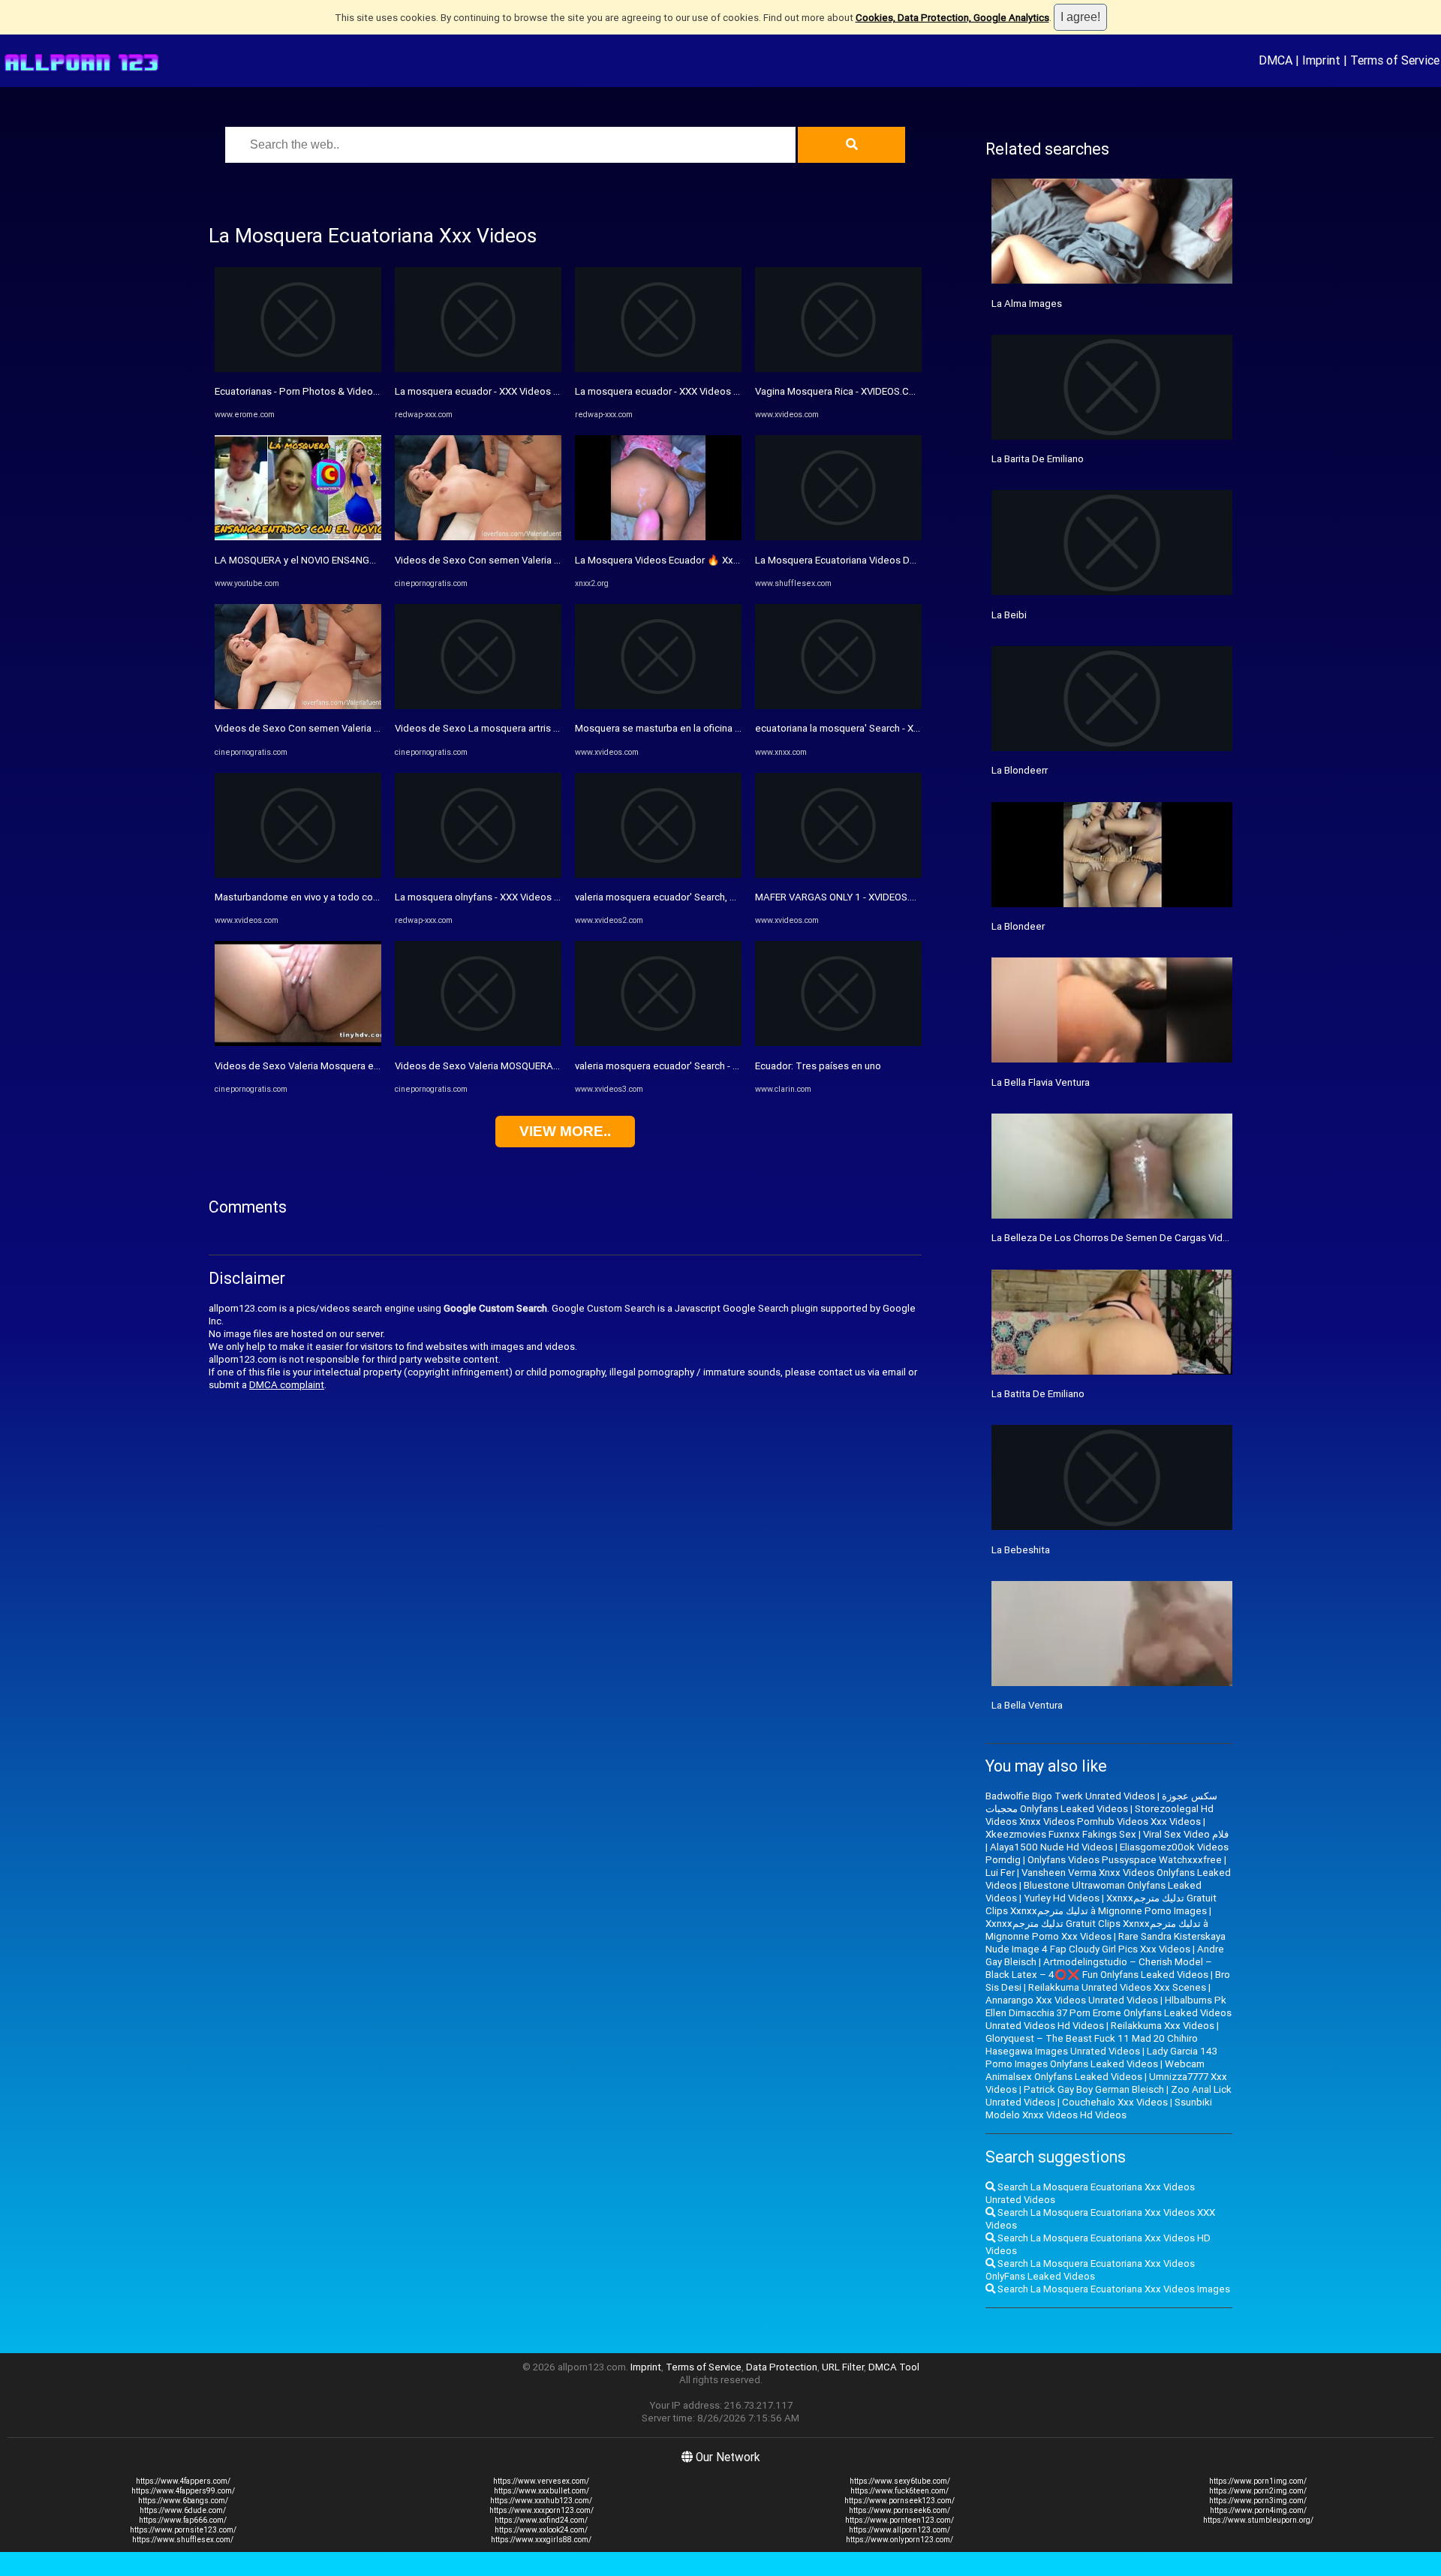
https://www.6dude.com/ (183, 2510)
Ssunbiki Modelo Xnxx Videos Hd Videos (1099, 2109)
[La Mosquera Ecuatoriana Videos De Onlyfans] (838, 537)
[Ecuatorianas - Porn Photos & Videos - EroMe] (298, 369)
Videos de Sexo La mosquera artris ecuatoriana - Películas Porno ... (543, 728)
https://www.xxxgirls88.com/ (541, 2540)
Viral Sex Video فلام (1186, 1834)
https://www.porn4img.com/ (1258, 2510)
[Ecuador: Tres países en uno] (838, 1043)
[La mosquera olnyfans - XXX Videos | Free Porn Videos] (478, 875)
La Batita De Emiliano (1038, 1394)
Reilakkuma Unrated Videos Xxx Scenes (1117, 1987)
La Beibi (1009, 615)
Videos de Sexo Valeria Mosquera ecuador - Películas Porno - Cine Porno (377, 1066)
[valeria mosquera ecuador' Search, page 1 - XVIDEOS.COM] (658, 875)
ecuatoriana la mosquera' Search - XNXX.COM (856, 728)
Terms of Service (1395, 60)
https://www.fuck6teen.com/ (899, 2491)
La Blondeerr (1020, 770)
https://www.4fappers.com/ (183, 2481)
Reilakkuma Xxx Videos (1163, 2026)
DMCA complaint (287, 1385)
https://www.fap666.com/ (183, 2520)
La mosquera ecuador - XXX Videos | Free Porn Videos (515, 391)
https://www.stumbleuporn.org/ (1258, 2520)
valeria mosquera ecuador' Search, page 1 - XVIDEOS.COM (703, 897)
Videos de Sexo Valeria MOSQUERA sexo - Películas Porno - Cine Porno (554, 1066)
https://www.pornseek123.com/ (899, 2501)
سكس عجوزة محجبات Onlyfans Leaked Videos (1101, 1802)
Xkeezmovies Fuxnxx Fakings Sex (1061, 1834)
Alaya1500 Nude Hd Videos (1051, 1847)
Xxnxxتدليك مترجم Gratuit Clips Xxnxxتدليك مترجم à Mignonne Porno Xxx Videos (1097, 1930)
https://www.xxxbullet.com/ (542, 2491)
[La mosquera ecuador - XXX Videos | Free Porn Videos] (478, 369)
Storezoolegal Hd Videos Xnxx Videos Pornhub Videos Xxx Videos (1100, 1815)
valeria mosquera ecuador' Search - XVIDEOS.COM (685, 1066)
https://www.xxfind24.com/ (541, 2520)
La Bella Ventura (1027, 1705)
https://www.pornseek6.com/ (899, 2510)
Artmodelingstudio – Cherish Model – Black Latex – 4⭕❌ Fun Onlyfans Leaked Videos (1099, 1968)
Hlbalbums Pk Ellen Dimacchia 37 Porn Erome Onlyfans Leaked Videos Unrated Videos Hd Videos (1109, 2013)
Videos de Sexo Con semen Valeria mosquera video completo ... (358, 728)
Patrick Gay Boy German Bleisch (1094, 2089)
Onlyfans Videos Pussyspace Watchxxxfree (1125, 1860)
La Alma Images (1027, 304)
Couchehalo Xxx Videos (1115, 2102)
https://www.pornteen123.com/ (899, 2520)
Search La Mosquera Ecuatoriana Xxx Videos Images (1113, 2289)
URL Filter (843, 2367)
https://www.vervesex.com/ (541, 2481)
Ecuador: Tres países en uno (818, 1066)
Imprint (1321, 60)
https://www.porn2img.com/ (1258, 2491)
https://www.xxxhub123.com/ (541, 2501)
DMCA (1276, 60)
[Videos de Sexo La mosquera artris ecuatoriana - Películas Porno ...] (478, 706)
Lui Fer (1000, 1873)
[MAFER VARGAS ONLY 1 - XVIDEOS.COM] (838, 875)
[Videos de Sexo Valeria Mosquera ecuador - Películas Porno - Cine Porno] (298, 1043)
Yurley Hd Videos (1062, 1898)
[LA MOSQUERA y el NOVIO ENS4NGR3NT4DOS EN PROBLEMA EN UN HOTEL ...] (298, 537)
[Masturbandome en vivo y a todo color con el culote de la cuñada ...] (298, 875)
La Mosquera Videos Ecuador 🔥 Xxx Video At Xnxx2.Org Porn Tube (725, 560)
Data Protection (782, 2367)
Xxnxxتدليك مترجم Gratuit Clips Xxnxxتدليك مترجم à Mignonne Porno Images (1101, 1904)
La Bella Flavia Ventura (1041, 1082)
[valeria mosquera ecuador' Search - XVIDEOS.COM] (658, 1043)
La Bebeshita (1021, 1550)
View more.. (565, 1131)
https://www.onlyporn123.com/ (899, 2540)
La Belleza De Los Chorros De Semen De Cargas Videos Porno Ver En (1145, 1238)
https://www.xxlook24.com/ (541, 2530)
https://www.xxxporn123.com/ (542, 2510)
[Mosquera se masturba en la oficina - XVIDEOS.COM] (658, 706)
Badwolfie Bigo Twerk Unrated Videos (1070, 1796)
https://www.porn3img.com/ (1258, 2501)
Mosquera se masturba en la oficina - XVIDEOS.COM (689, 728)
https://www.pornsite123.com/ (183, 2530)
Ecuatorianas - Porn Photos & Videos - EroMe (314, 391)
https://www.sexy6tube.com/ (900, 2481)
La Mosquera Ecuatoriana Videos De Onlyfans (856, 560)
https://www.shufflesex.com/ (183, 2540)
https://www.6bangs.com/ (183, 2501)
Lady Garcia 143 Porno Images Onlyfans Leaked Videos (1101, 2057)
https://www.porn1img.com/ (1258, 2481)
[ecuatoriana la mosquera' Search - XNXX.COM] (838, 706)
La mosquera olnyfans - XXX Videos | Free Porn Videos (515, 897)
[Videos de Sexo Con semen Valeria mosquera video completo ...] (298, 706)
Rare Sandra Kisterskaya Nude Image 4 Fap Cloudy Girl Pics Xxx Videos (1106, 1943)
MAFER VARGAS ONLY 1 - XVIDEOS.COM (843, 897)
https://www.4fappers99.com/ (183, 2491)
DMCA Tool (894, 2367)
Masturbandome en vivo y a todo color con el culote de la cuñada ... (363, 897)
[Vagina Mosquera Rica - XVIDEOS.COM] (838, 369)
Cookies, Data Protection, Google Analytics (952, 18)
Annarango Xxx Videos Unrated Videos (1072, 2000)
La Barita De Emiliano (1038, 459)
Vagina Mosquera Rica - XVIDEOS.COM (839, 391)
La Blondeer (1018, 926)
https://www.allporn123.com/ (899, 2530)
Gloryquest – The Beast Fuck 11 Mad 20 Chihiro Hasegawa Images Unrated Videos (1092, 2045)
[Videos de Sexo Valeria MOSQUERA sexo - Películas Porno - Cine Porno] (478, 1043)
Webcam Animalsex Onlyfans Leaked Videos (1095, 2070)
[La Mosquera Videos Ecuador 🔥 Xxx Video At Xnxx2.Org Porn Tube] (658, 537)
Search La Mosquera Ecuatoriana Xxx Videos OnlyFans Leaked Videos (1090, 2270)
